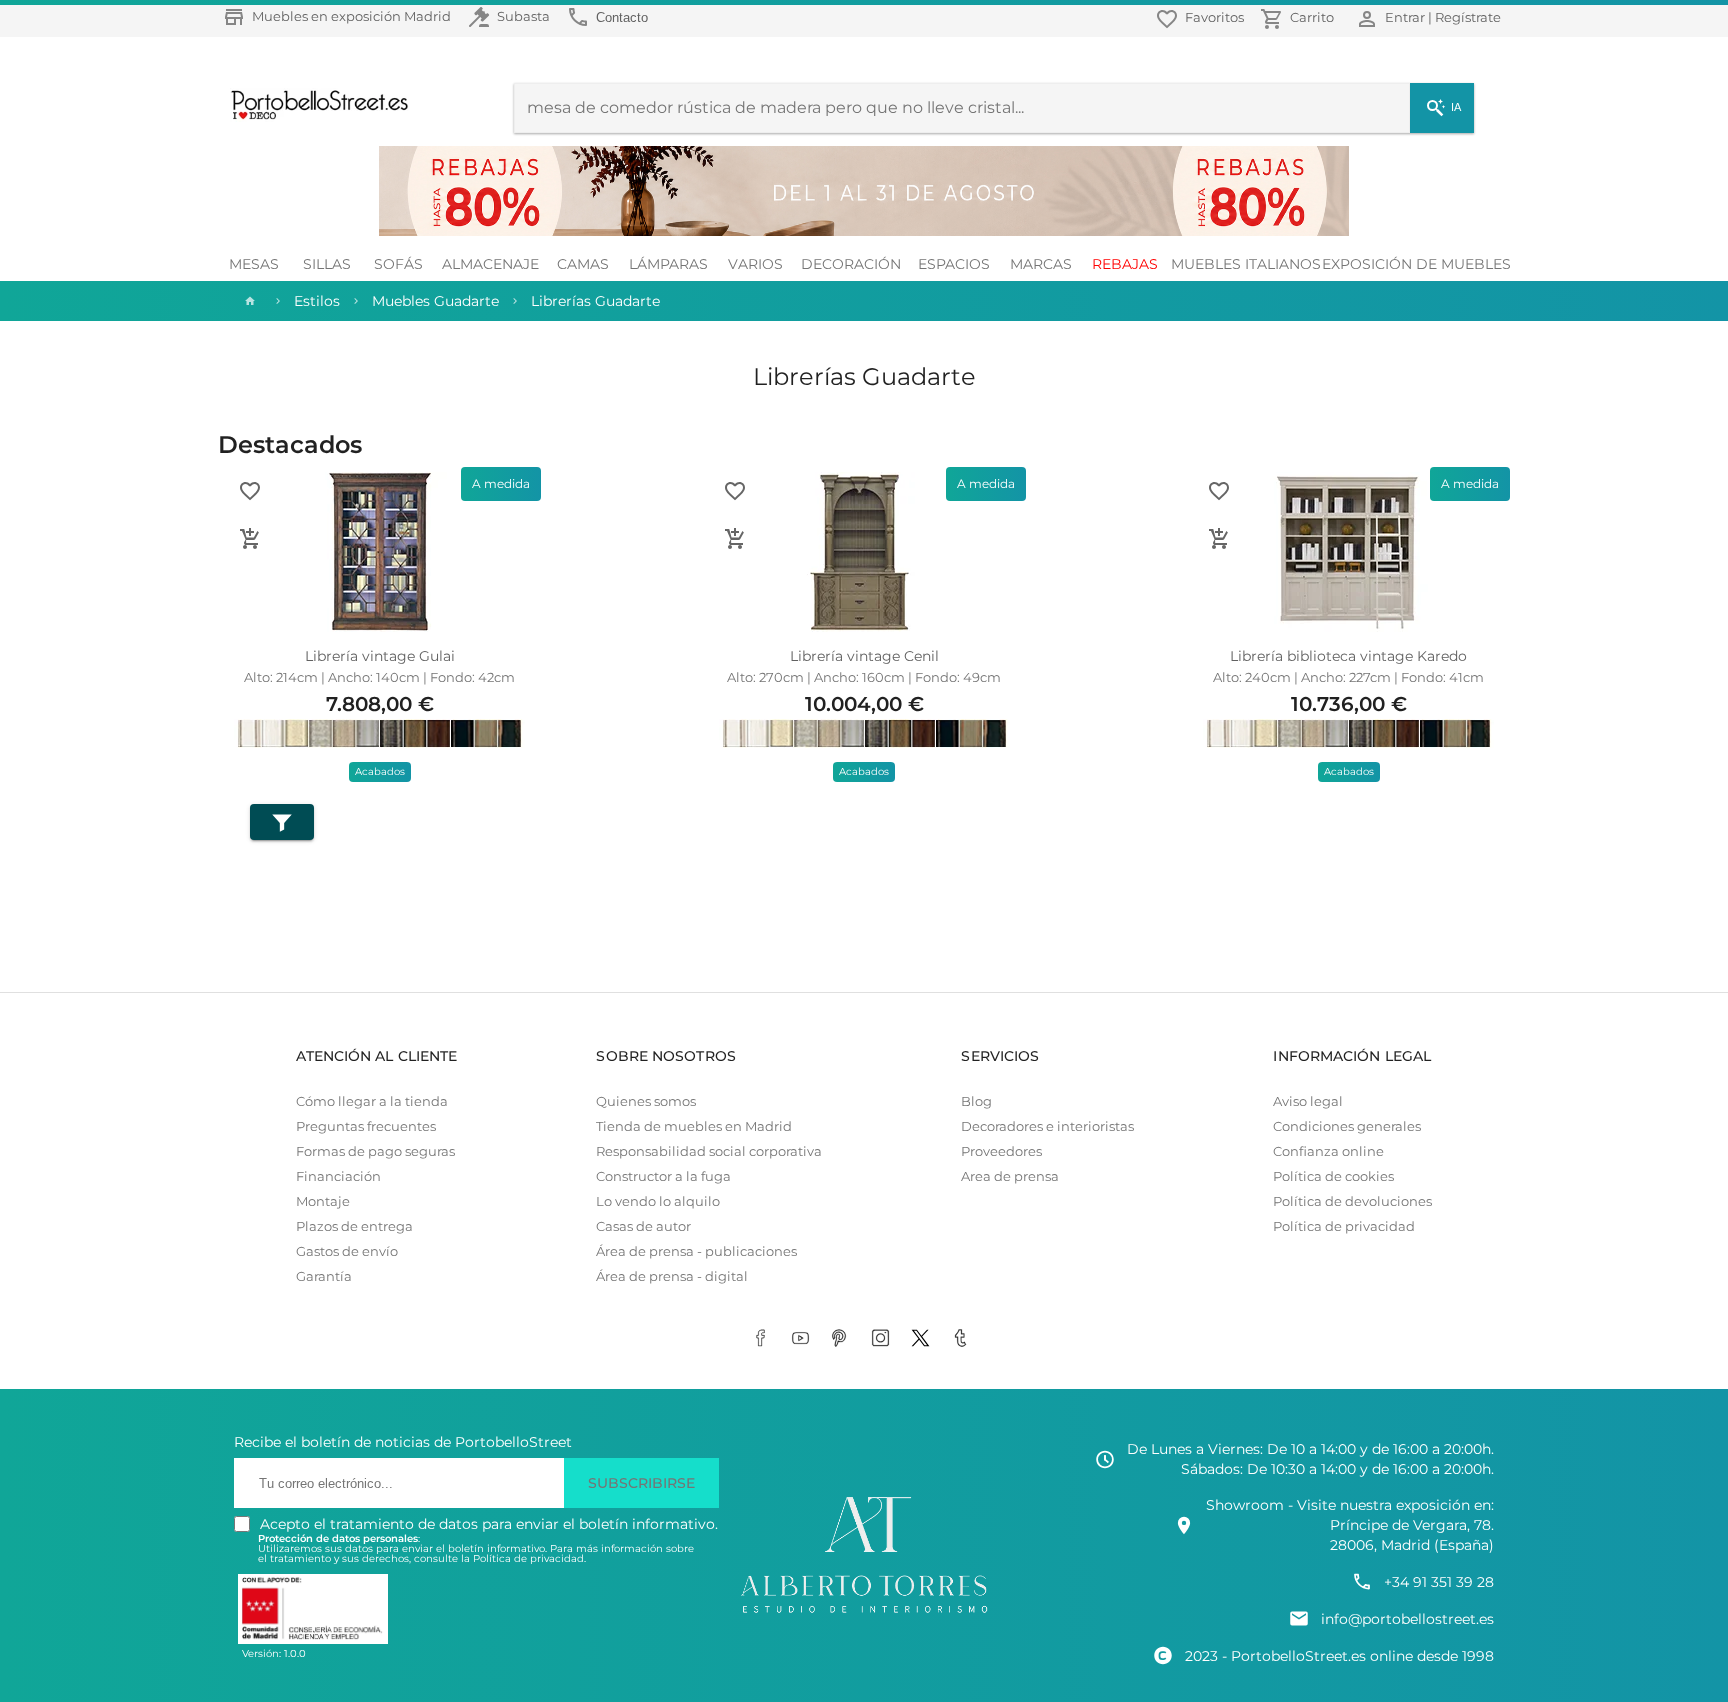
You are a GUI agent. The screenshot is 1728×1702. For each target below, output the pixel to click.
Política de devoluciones (1352, 1201)
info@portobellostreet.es (1407, 1619)
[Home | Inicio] (248, 301)
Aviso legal (1308, 1101)
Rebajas (1125, 264)
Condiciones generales (1347, 1126)
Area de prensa (1010, 1176)
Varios (755, 264)
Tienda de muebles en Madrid (694, 1126)
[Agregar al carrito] (250, 539)
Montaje (323, 1201)
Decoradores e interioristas (1047, 1126)
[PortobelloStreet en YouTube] (804, 1339)
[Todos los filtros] (282, 822)
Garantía (324, 1276)
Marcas (1041, 264)
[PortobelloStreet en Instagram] (884, 1339)
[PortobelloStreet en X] (924, 1339)
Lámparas (668, 264)
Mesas (254, 264)
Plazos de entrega (354, 1226)
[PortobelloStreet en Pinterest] (844, 1339)
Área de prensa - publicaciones (696, 1251)
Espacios (954, 264)
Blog (976, 1101)
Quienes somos (646, 1101)
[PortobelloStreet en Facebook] (764, 1339)
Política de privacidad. (529, 1558)
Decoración (851, 264)
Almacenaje (490, 264)
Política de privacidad (1344, 1226)
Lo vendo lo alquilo (658, 1201)
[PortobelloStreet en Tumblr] (964, 1339)
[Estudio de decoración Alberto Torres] (864, 1614)
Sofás (398, 264)
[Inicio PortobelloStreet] (312, 117)
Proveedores (1001, 1151)
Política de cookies (1333, 1176)
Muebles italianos (1246, 264)
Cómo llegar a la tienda (372, 1101)
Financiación (338, 1176)
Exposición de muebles (1416, 264)
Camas (583, 264)
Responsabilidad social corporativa (709, 1151)
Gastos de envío (347, 1251)
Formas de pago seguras (375, 1151)
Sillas (327, 264)
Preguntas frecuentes (366, 1126)
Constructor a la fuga (663, 1176)
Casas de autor (643, 1226)
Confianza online (1328, 1151)
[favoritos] (250, 491)
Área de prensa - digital (672, 1276)
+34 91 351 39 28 (1439, 1582)
